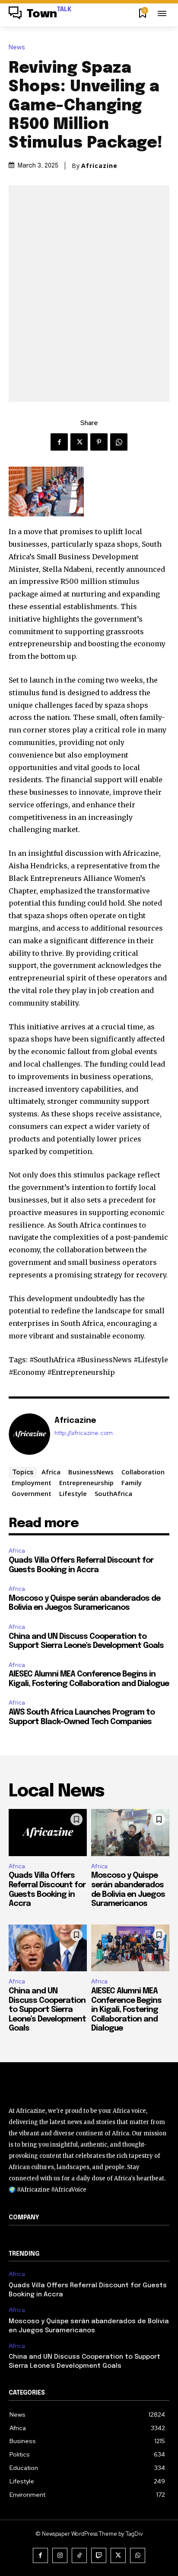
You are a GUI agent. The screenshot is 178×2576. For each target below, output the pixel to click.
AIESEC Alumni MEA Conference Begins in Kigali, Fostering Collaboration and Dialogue (126, 2010)
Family (132, 1483)
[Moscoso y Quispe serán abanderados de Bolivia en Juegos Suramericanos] (130, 1833)
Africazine (99, 166)
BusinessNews (91, 1472)
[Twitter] (79, 442)
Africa (51, 1472)
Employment (32, 1483)
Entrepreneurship (86, 1483)
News (17, 47)
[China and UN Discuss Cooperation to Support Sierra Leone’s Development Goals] (48, 1948)
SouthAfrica (113, 1493)
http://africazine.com (84, 1433)
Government (32, 1493)
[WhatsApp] (119, 442)
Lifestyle (73, 1493)
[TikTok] (79, 2555)
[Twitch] (99, 2555)
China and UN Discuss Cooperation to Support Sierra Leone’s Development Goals (47, 2010)
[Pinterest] (99, 442)
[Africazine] (29, 1434)
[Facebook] (59, 442)
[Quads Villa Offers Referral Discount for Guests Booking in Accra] (48, 1833)
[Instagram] (60, 2555)
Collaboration (143, 1472)
